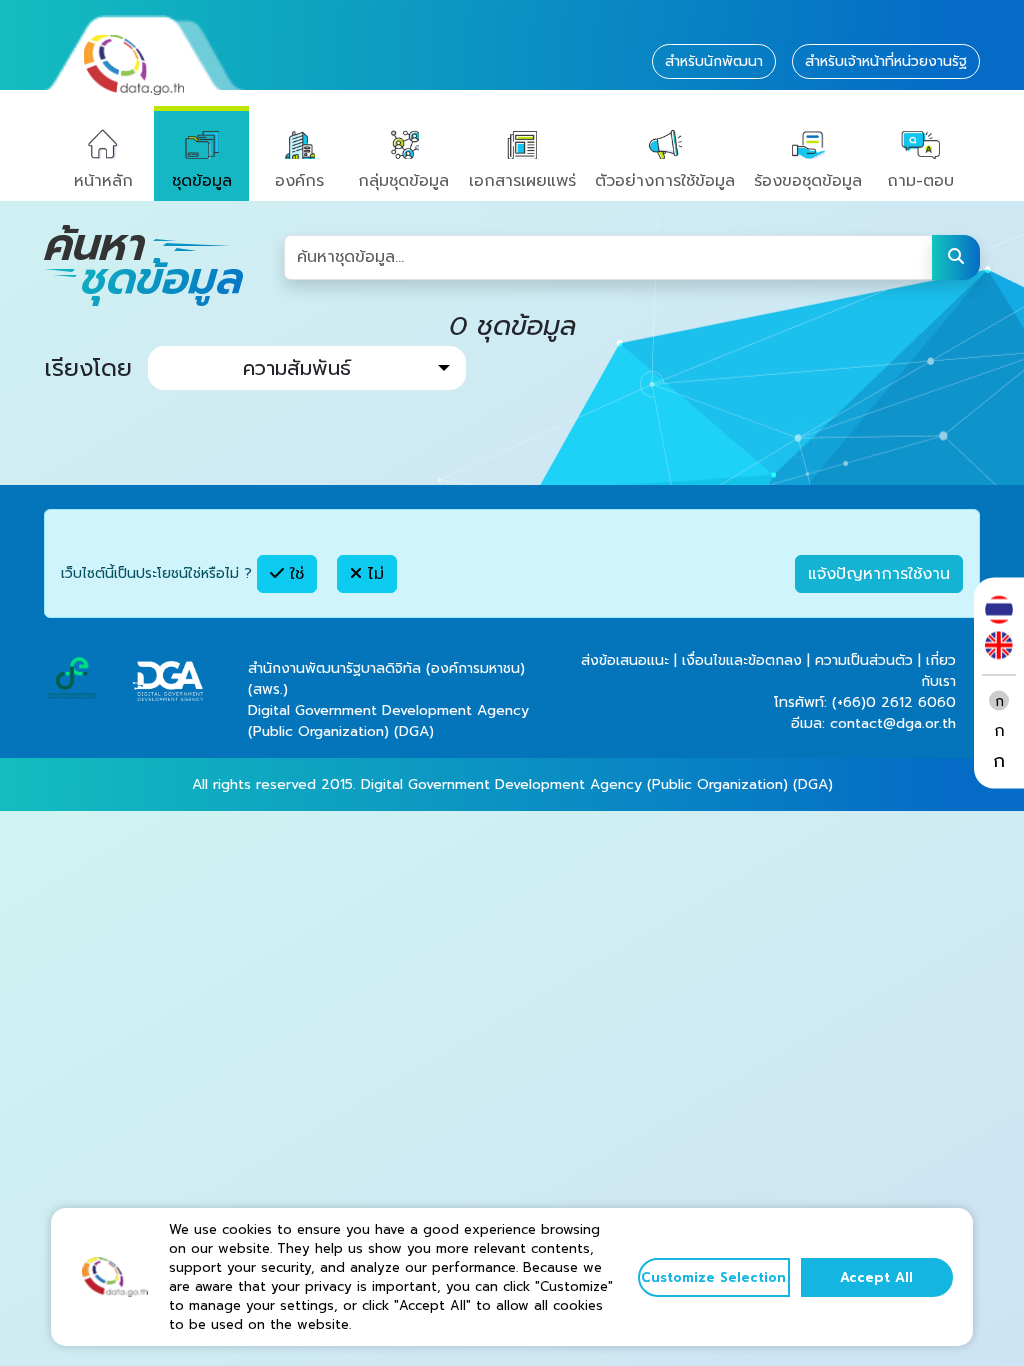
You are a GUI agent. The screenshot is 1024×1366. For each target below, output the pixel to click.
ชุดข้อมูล (202, 181)
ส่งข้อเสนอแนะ (625, 660)
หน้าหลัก (103, 181)
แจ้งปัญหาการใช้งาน (879, 574)
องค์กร (299, 181)
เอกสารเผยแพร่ (522, 181)
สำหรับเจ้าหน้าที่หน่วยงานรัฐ (886, 61)
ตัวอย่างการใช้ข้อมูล (665, 181)
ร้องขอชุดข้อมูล (808, 181)
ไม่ (373, 574)
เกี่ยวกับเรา (938, 671)
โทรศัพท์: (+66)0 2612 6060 (865, 702)
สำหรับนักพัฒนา (714, 61)
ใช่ (294, 574)
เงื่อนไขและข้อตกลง (742, 660)
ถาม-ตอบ (920, 181)
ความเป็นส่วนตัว (864, 660)
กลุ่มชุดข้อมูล (403, 181)
